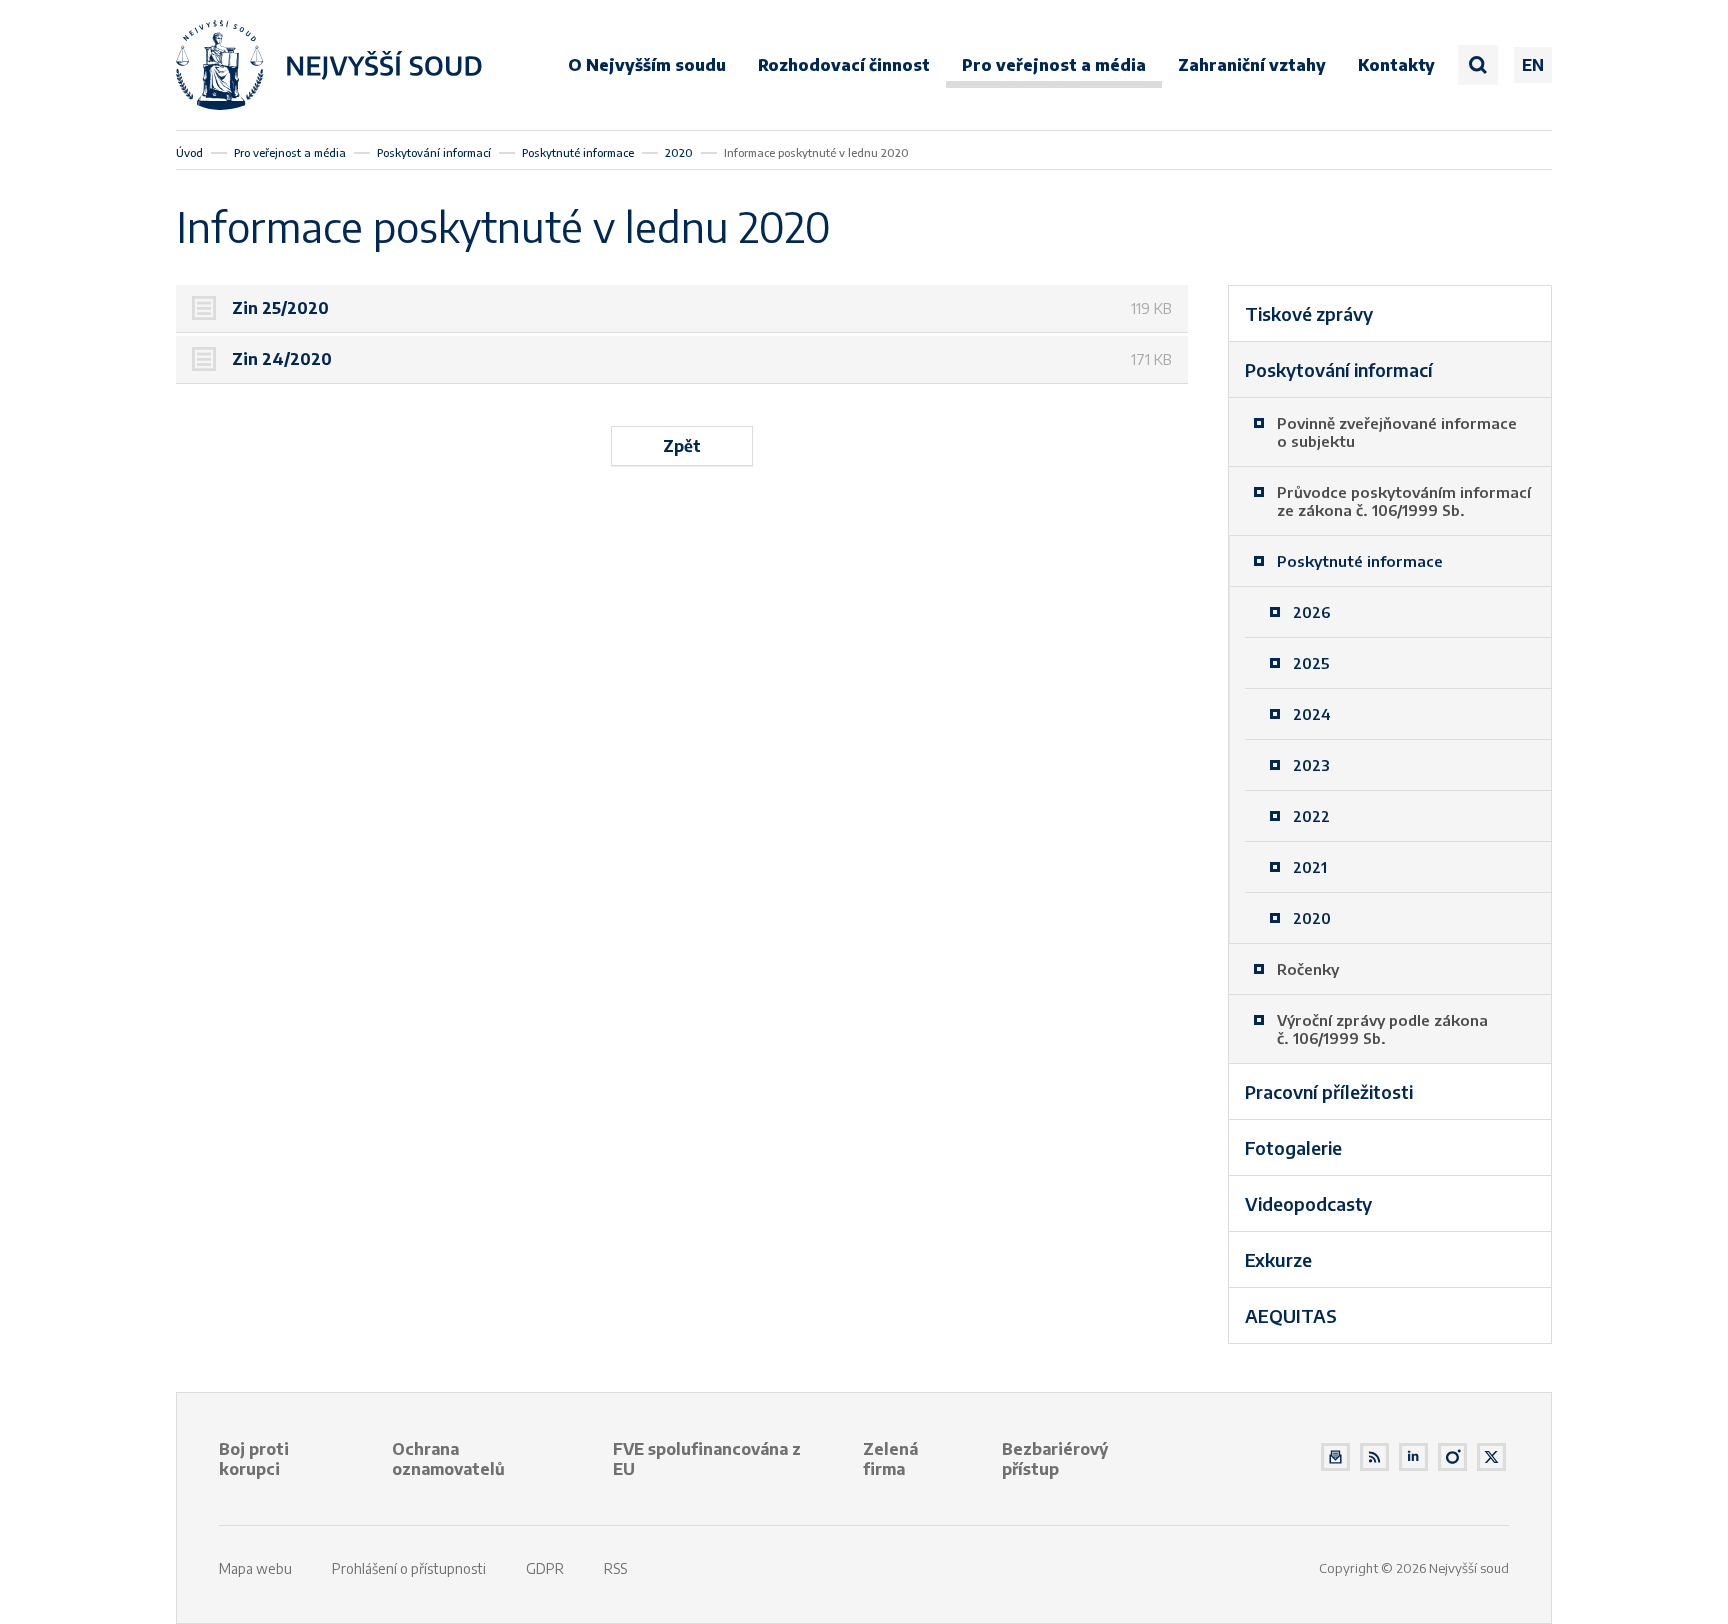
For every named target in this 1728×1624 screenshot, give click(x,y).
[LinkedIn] (1413, 1457)
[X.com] (1491, 1457)
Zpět (682, 446)
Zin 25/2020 (282, 308)
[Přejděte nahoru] (1684, 1580)
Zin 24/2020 (284, 359)
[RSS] (1374, 1457)
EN (1533, 65)
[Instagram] (1452, 1457)
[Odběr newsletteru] (1335, 1457)
